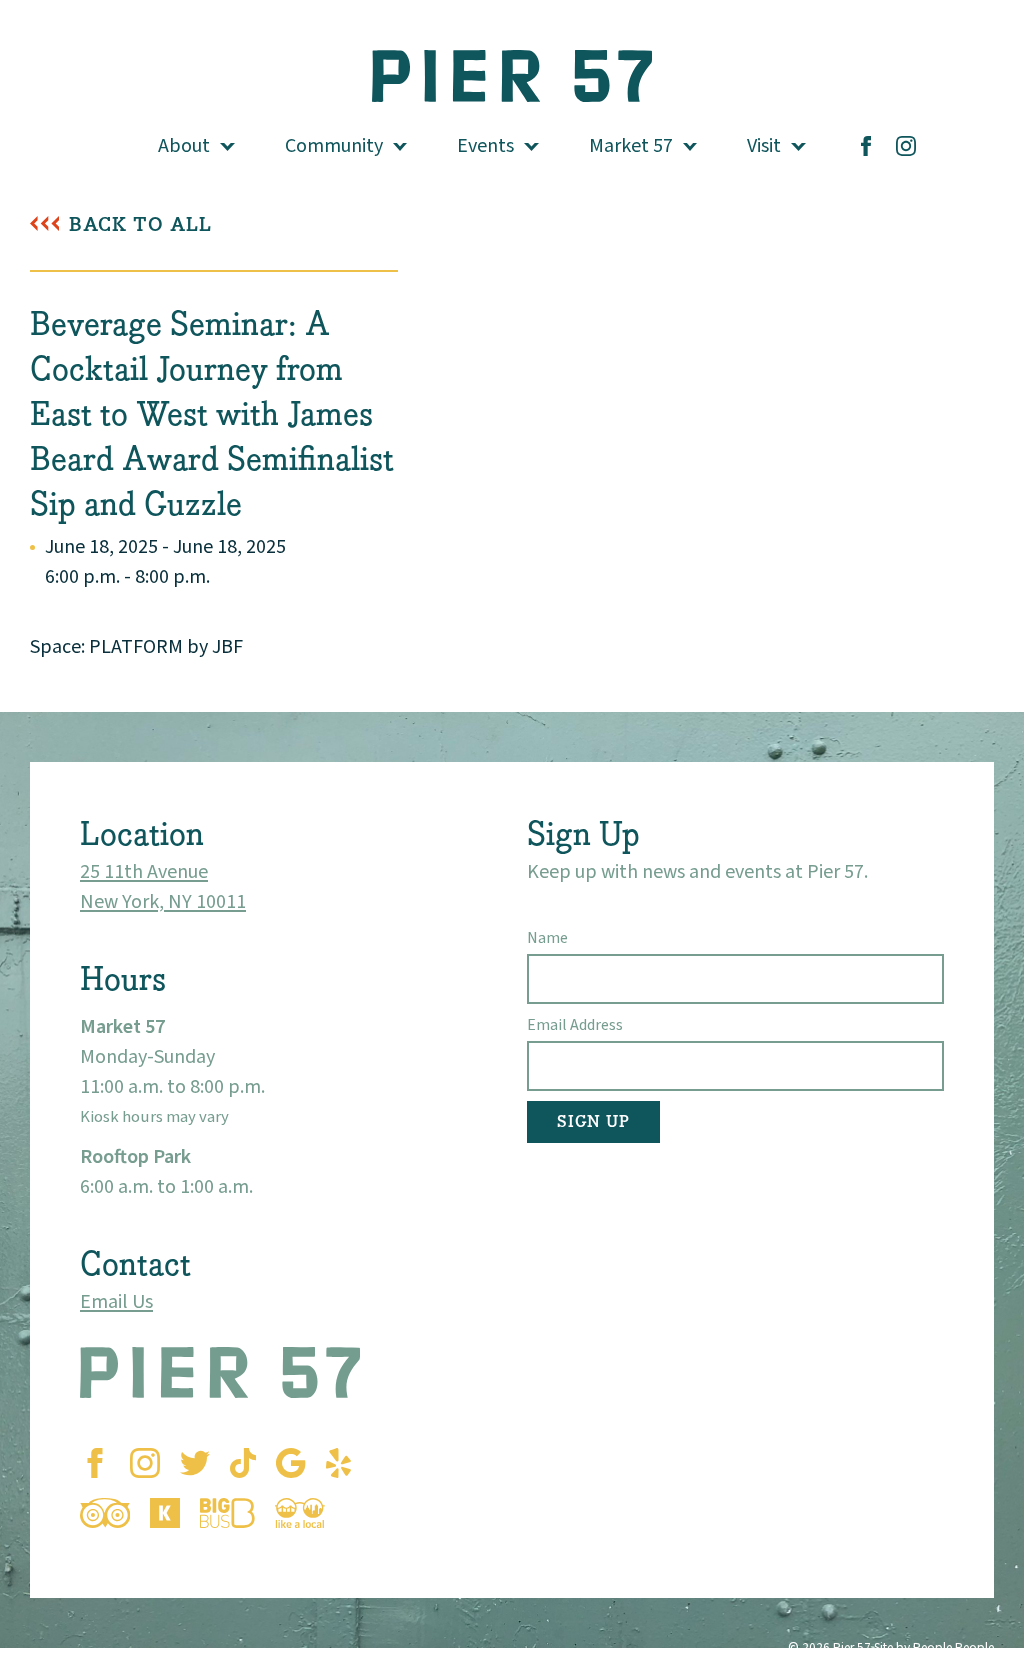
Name (547, 938)
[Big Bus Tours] (227, 1513)
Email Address (575, 1025)
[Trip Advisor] (105, 1513)
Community (334, 146)
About (184, 146)
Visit (764, 146)
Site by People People (934, 1647)
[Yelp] (338, 1463)
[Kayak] (165, 1513)
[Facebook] (866, 146)
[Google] (290, 1463)
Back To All (140, 224)
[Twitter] (195, 1463)
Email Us (116, 1302)
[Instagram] (906, 146)
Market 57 (631, 146)
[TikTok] (243, 1463)
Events (485, 146)
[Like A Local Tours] (300, 1513)
